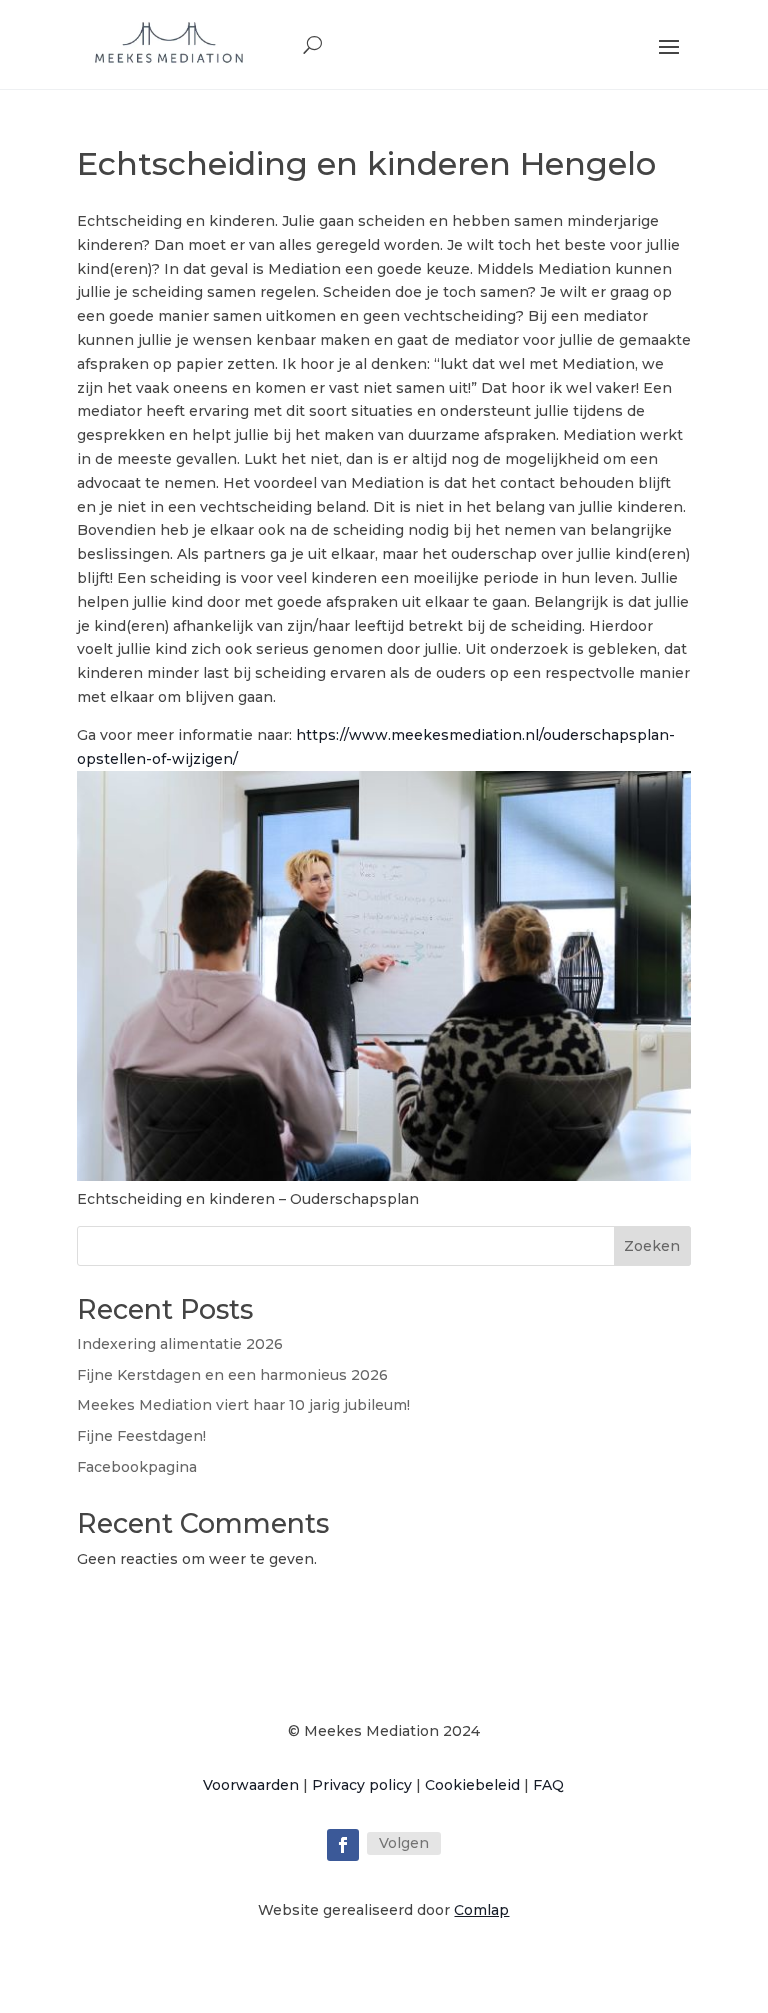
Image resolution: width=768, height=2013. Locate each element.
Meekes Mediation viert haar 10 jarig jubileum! (243, 1405)
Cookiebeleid (472, 1785)
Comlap (481, 1910)
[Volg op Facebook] (343, 1845)
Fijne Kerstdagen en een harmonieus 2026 (232, 1375)
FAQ (548, 1785)
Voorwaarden (251, 1785)
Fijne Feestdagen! (141, 1436)
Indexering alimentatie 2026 (180, 1344)
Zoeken (652, 1246)
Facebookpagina (137, 1467)
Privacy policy (362, 1785)
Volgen (404, 1843)
